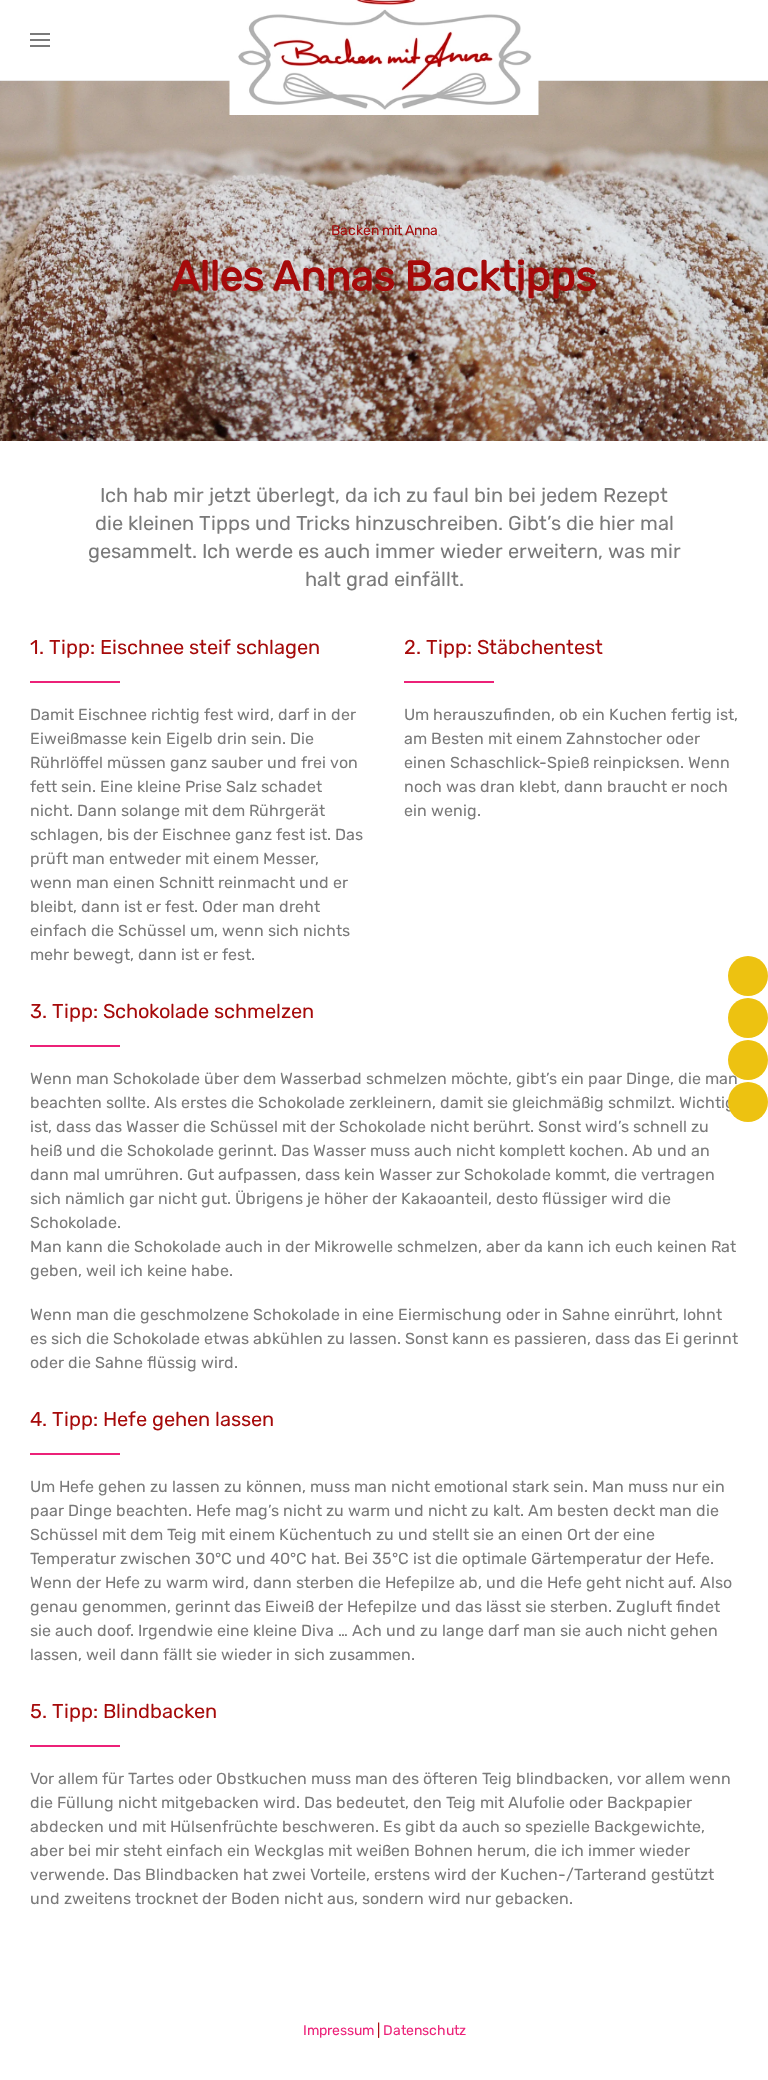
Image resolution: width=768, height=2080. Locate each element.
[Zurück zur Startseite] (384, 40)
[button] (40, 40)
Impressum (338, 2030)
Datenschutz (424, 2030)
